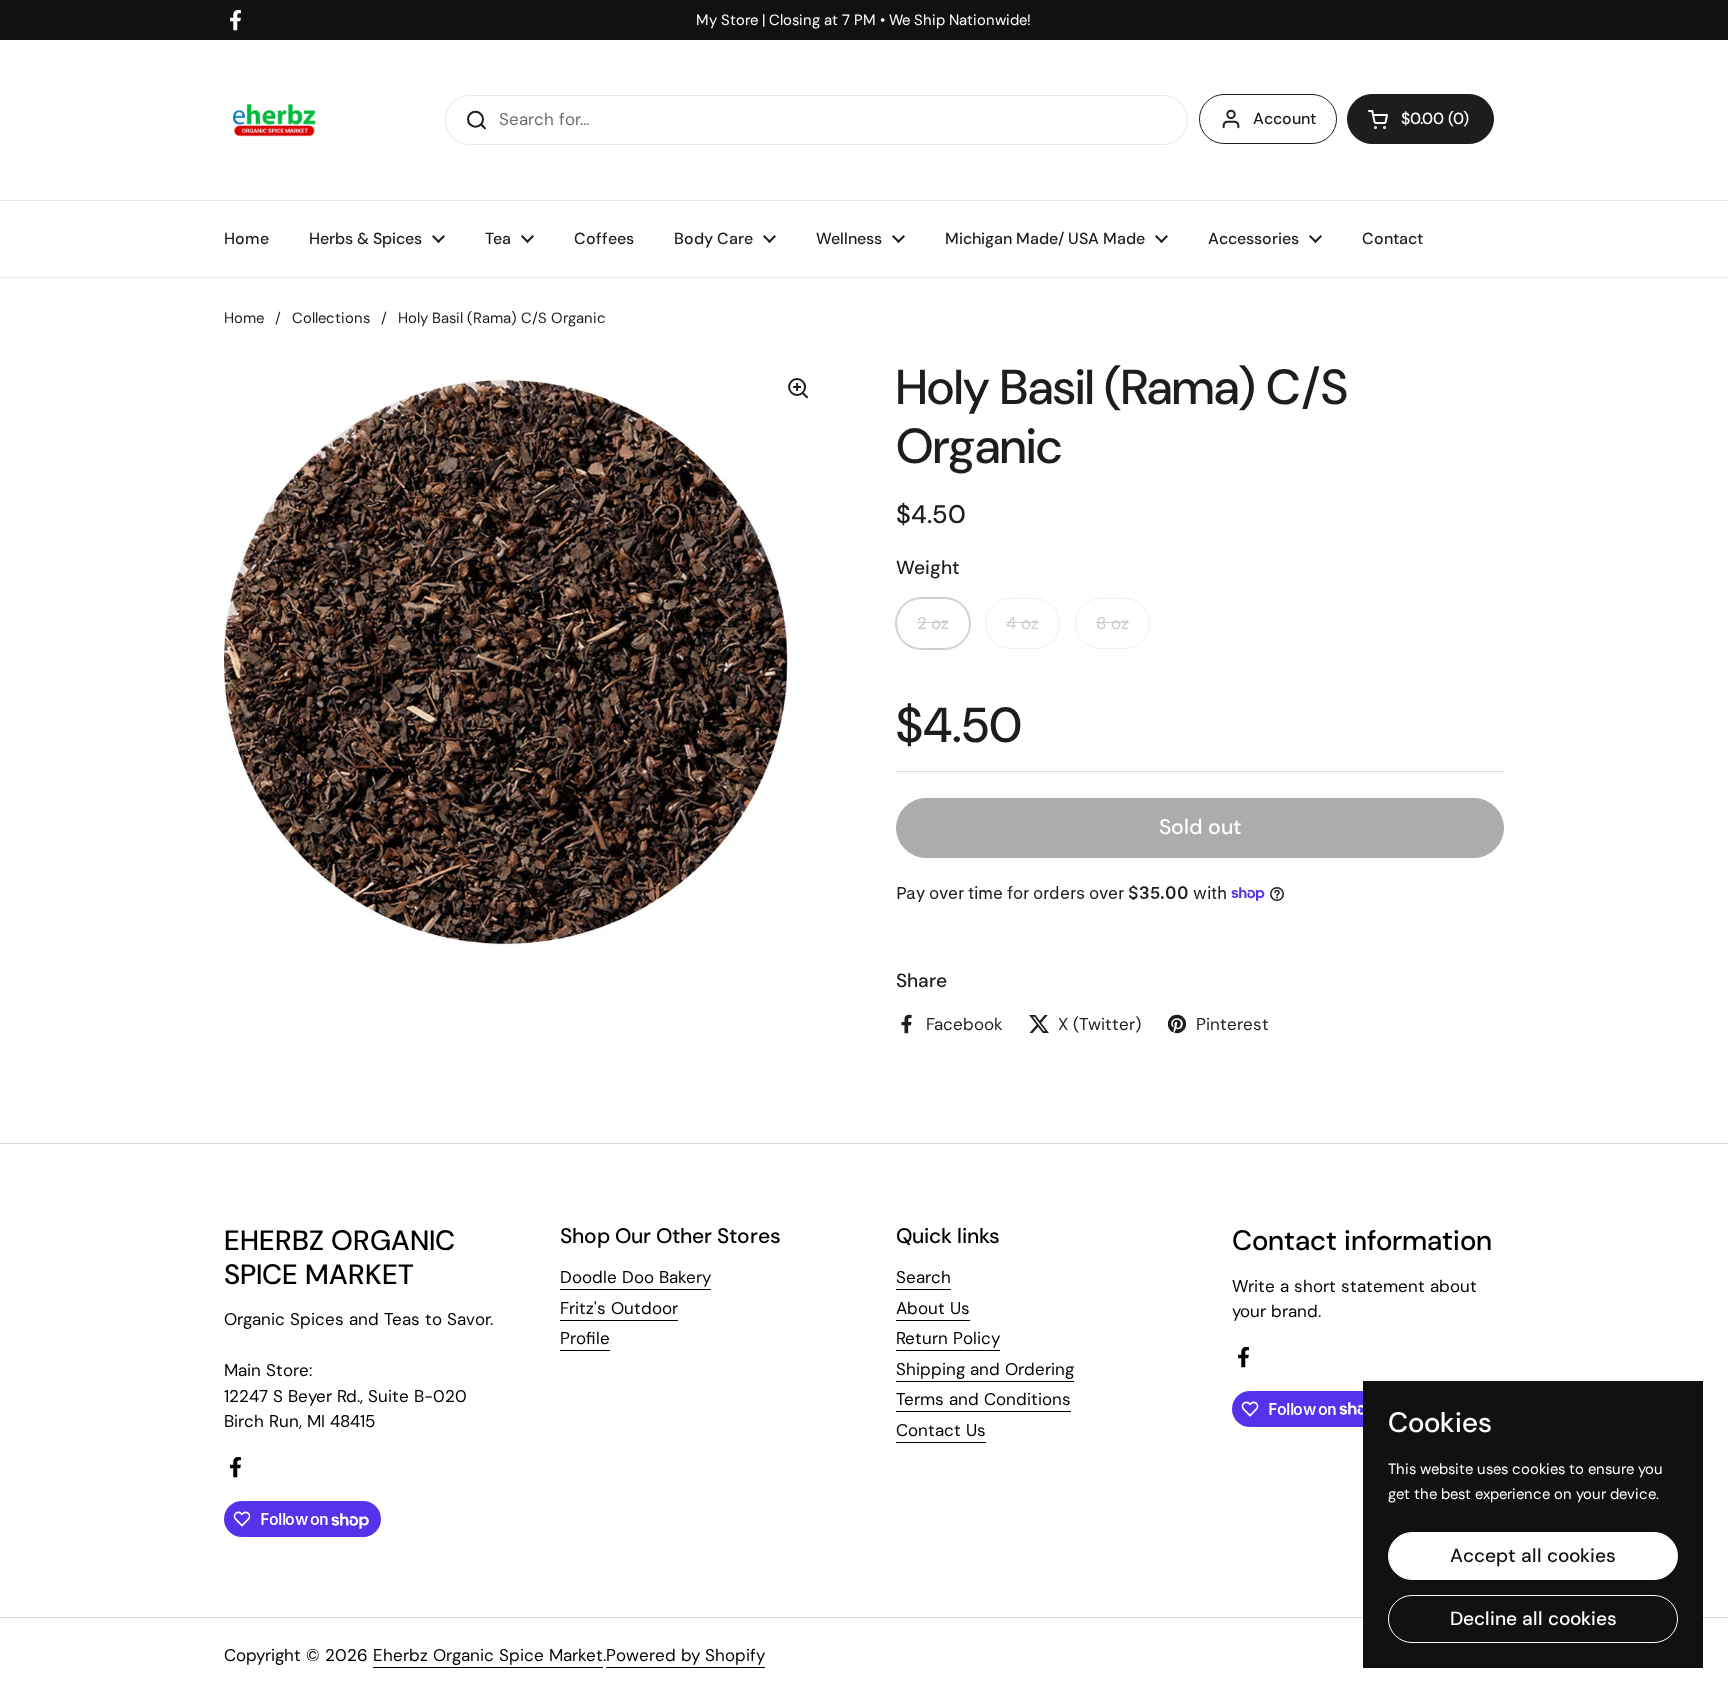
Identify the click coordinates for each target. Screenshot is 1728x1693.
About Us (933, 1308)
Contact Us (941, 1430)
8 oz (1112, 623)
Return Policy (948, 1338)
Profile (585, 1338)
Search (923, 1277)
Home (244, 318)
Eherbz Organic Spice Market (488, 1655)
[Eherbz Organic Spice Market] (274, 120)
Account (1284, 118)
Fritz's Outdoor (619, 1308)
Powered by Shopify (685, 1655)
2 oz (933, 623)
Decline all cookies (1533, 1618)
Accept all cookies (1533, 1555)
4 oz (1022, 623)
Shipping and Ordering (985, 1369)
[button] (1420, 119)
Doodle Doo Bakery (635, 1277)
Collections (331, 318)
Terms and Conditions (983, 1399)
